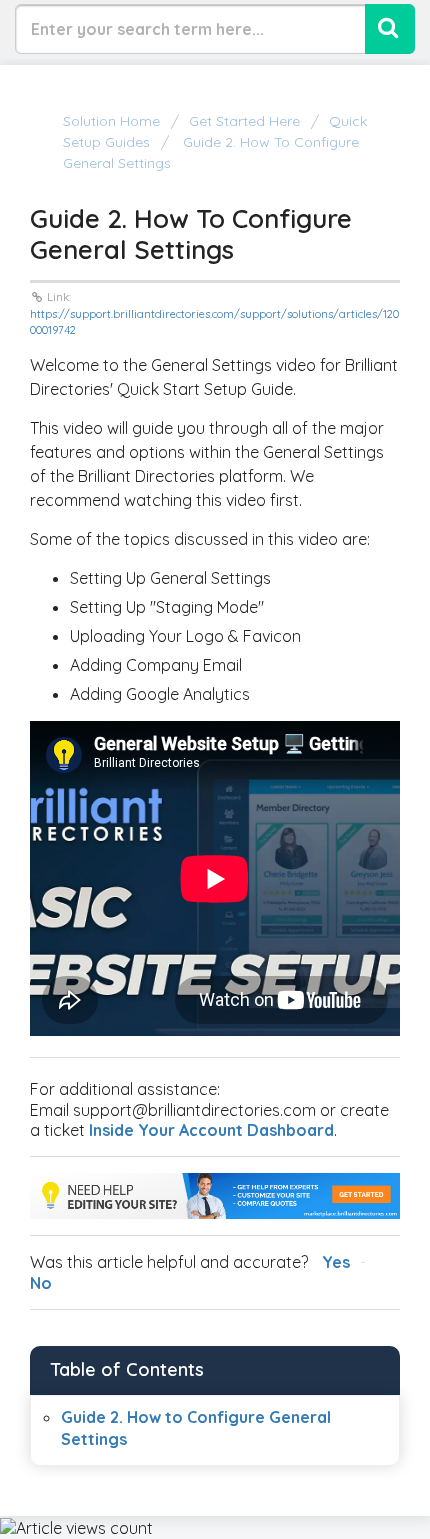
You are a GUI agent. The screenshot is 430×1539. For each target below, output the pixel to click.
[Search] (390, 29)
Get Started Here (244, 121)
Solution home (113, 121)
